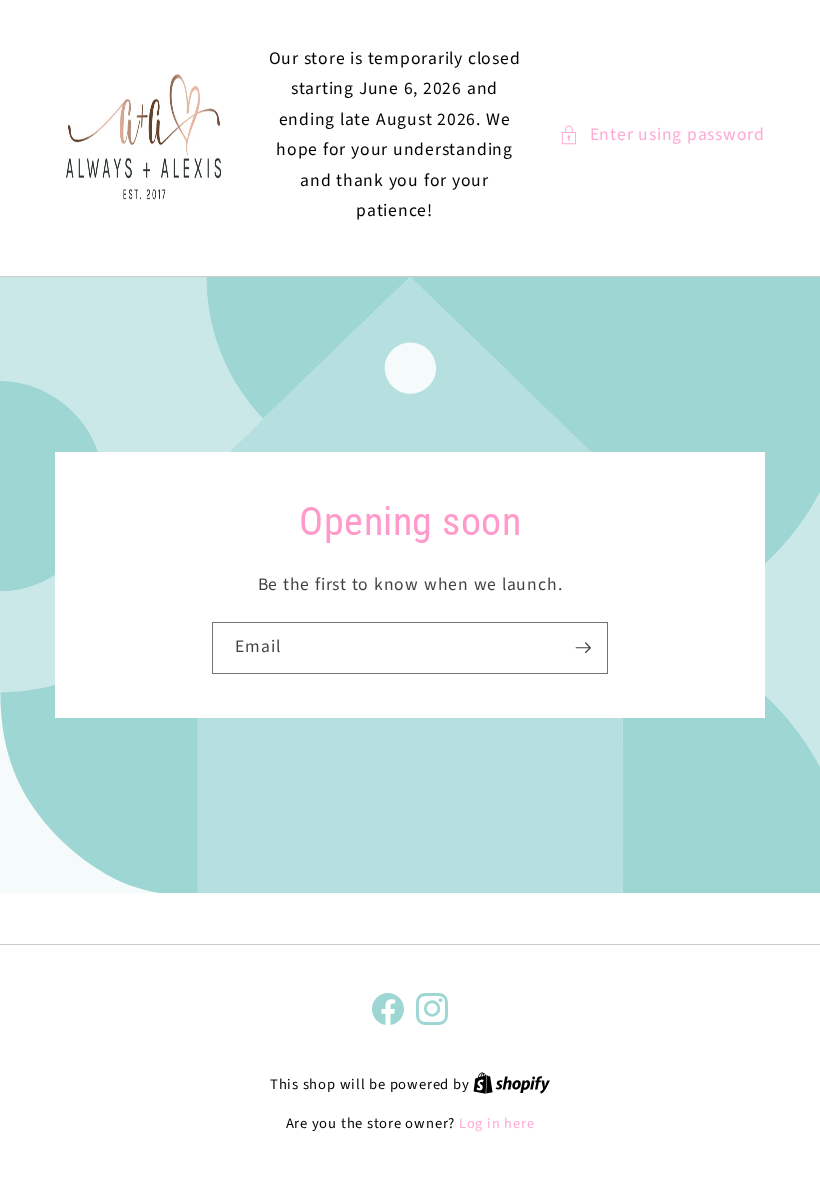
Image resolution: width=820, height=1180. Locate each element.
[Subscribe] (583, 648)
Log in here (496, 1124)
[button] (662, 135)
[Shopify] (511, 1084)
